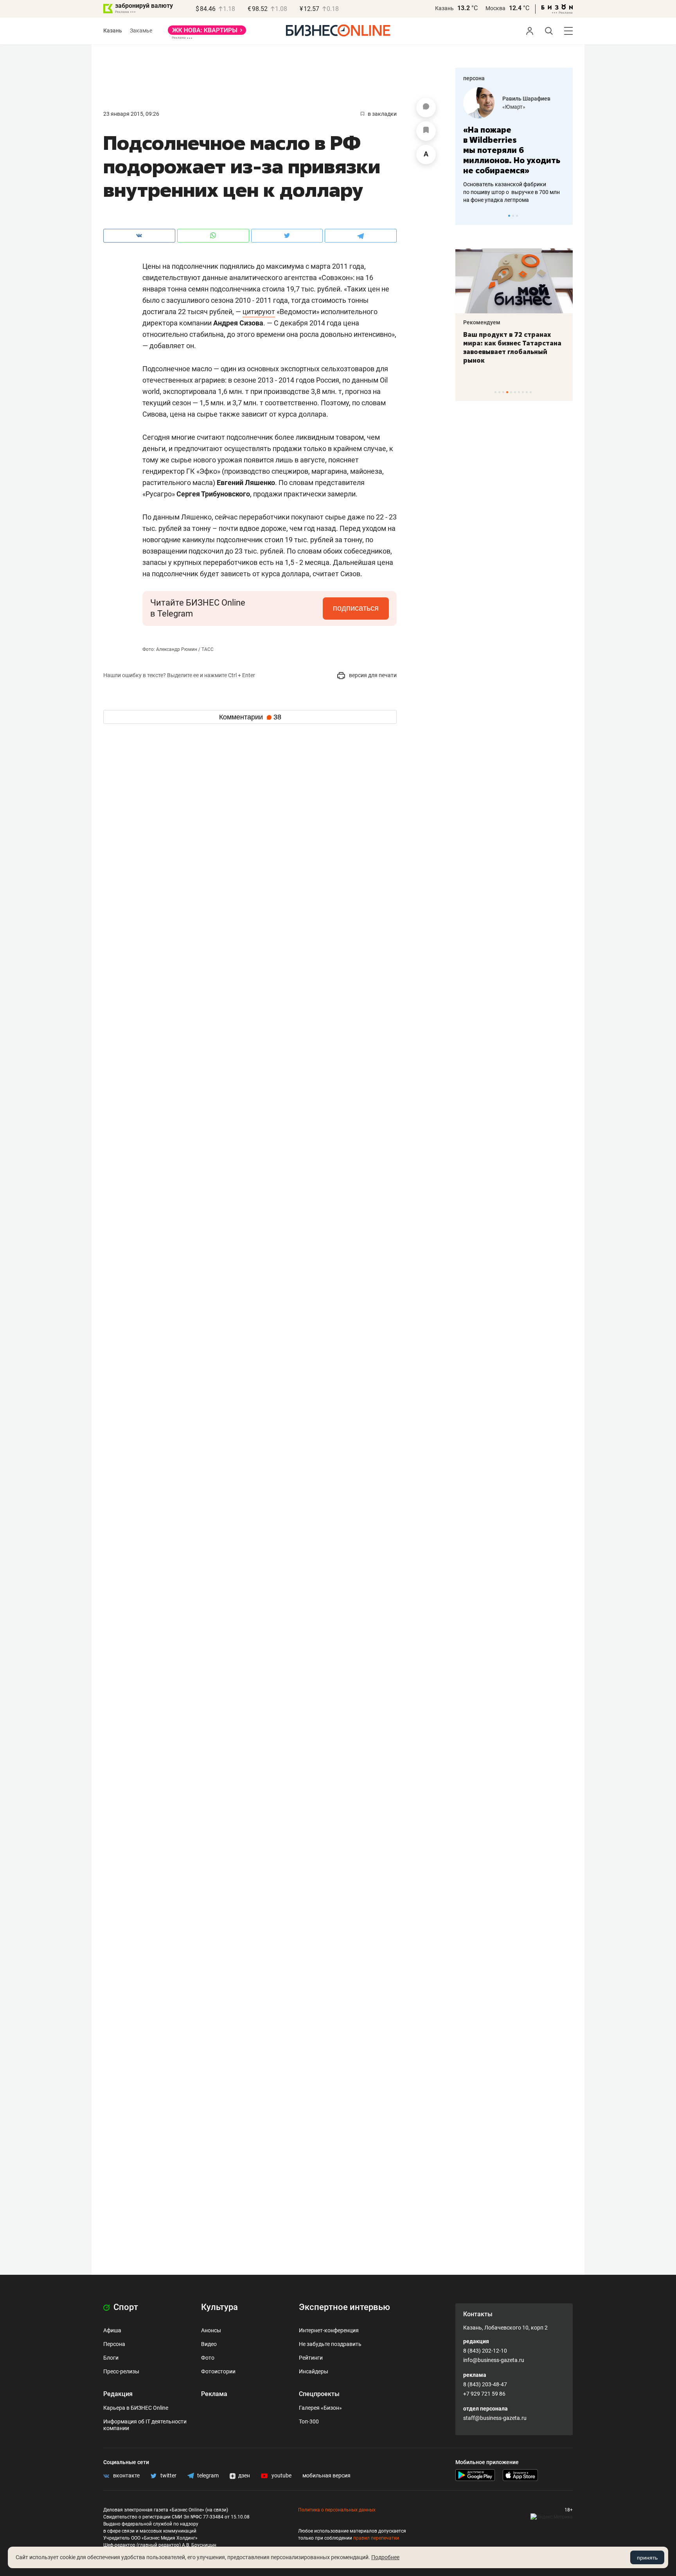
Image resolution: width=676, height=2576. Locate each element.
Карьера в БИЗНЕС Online (136, 2408)
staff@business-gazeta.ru (495, 2418)
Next (564, 216)
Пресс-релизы (121, 2371)
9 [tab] (527, 392)
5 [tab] (511, 392)
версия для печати (372, 675)
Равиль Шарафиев (526, 99)
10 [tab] (531, 392)
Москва (495, 8)
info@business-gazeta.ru (494, 2360)
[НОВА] (207, 33)
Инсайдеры (314, 2371)
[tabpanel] (514, 146)
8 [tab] (523, 392)
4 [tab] (507, 392)
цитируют (259, 312)
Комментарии (250, 717)
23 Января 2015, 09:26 (131, 114)
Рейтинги (311, 2358)
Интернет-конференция (329, 2330)
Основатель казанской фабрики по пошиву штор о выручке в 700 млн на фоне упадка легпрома (511, 192)
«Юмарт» (514, 107)
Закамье (141, 31)
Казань (444, 8)
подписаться (356, 608)
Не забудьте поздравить (330, 2344)
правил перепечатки (376, 2538)
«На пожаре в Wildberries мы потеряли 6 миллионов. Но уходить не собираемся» (512, 150)
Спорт (125, 2307)
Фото (208, 2358)
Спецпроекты (319, 2394)
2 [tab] (513, 216)
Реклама (214, 2394)
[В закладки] (426, 131)
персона (474, 78)
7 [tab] (519, 392)
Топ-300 (309, 2421)
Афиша (112, 2330)
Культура (219, 2307)
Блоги (111, 2358)
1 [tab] (509, 216)
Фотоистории (218, 2371)
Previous (466, 216)
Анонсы (211, 2330)
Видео (209, 2344)
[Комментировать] (426, 108)
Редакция (118, 2394)
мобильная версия (326, 2475)
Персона (114, 2344)
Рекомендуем (482, 322)
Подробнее (385, 2557)
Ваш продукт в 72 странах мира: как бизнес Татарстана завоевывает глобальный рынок (512, 347)
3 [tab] (517, 216)
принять (647, 2558)
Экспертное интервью (344, 2307)
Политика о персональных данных (337, 2510)
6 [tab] (515, 392)
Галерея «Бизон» (320, 2408)
